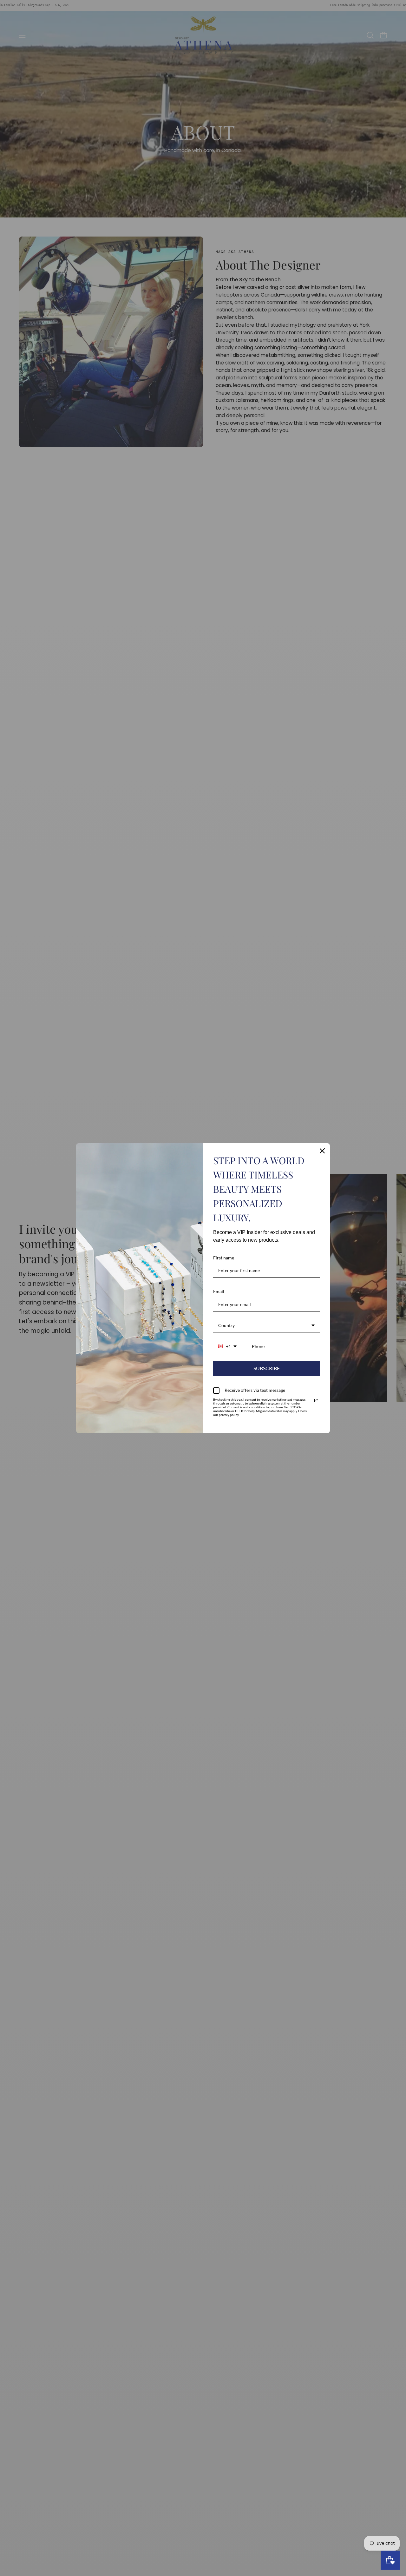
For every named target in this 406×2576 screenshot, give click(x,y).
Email (219, 1291)
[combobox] (266, 1326)
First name (224, 1258)
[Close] (322, 1151)
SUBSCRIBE (267, 1368)
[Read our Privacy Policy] (316, 1400)
